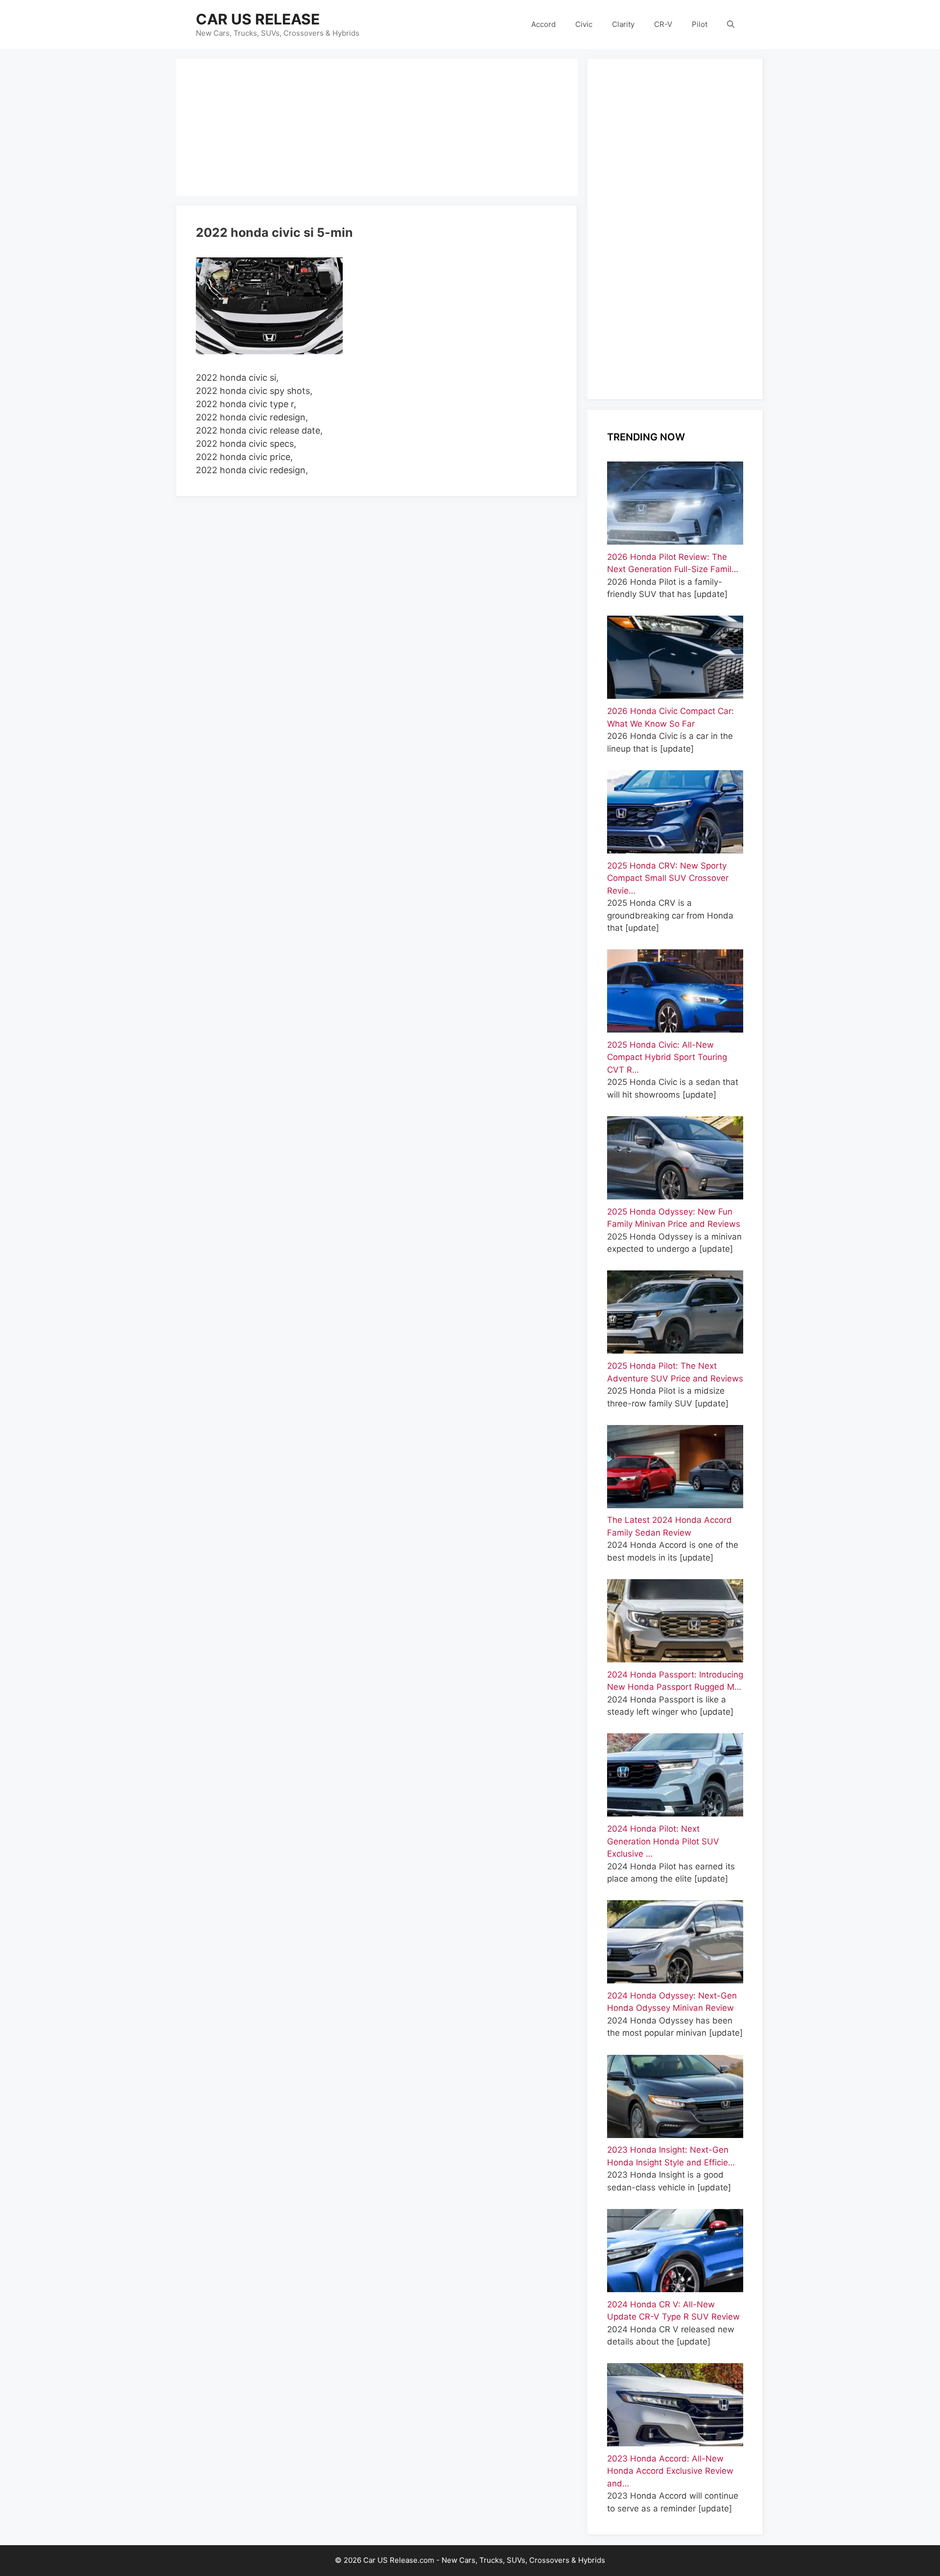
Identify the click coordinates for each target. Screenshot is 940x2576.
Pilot (700, 24)
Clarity (623, 24)
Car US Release (258, 19)
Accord (543, 24)
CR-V (663, 24)
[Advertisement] (377, 127)
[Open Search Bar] (731, 24)
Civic (584, 24)
